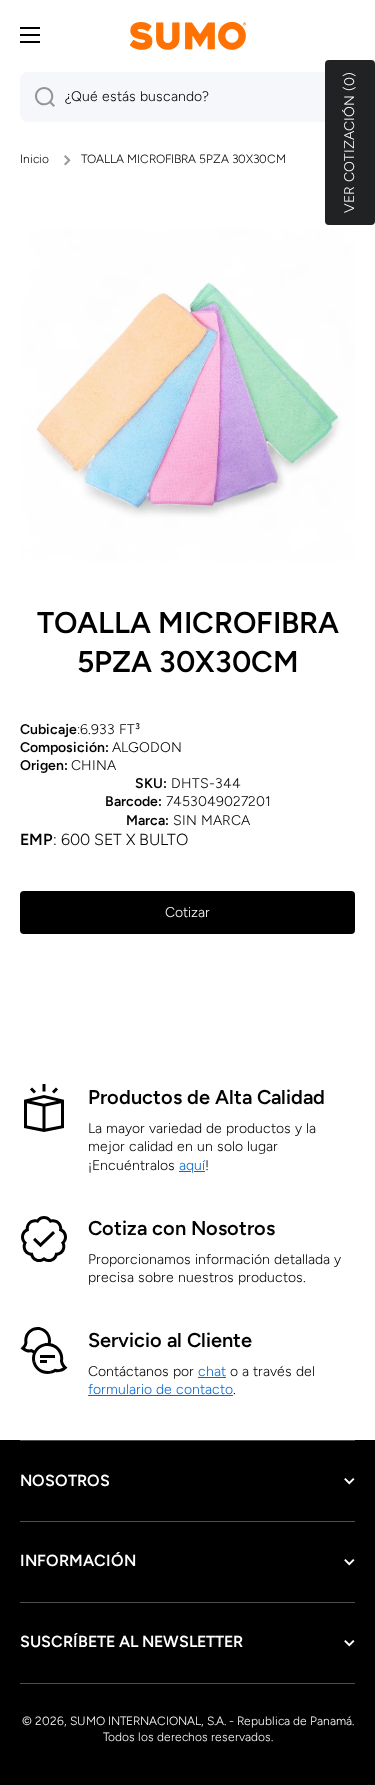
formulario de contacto (160, 1389)
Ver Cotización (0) (349, 142)
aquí (192, 1165)
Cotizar (187, 912)
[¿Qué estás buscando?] (37, 97)
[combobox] (187, 97)
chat (212, 1371)
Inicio (34, 159)
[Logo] (188, 35)
